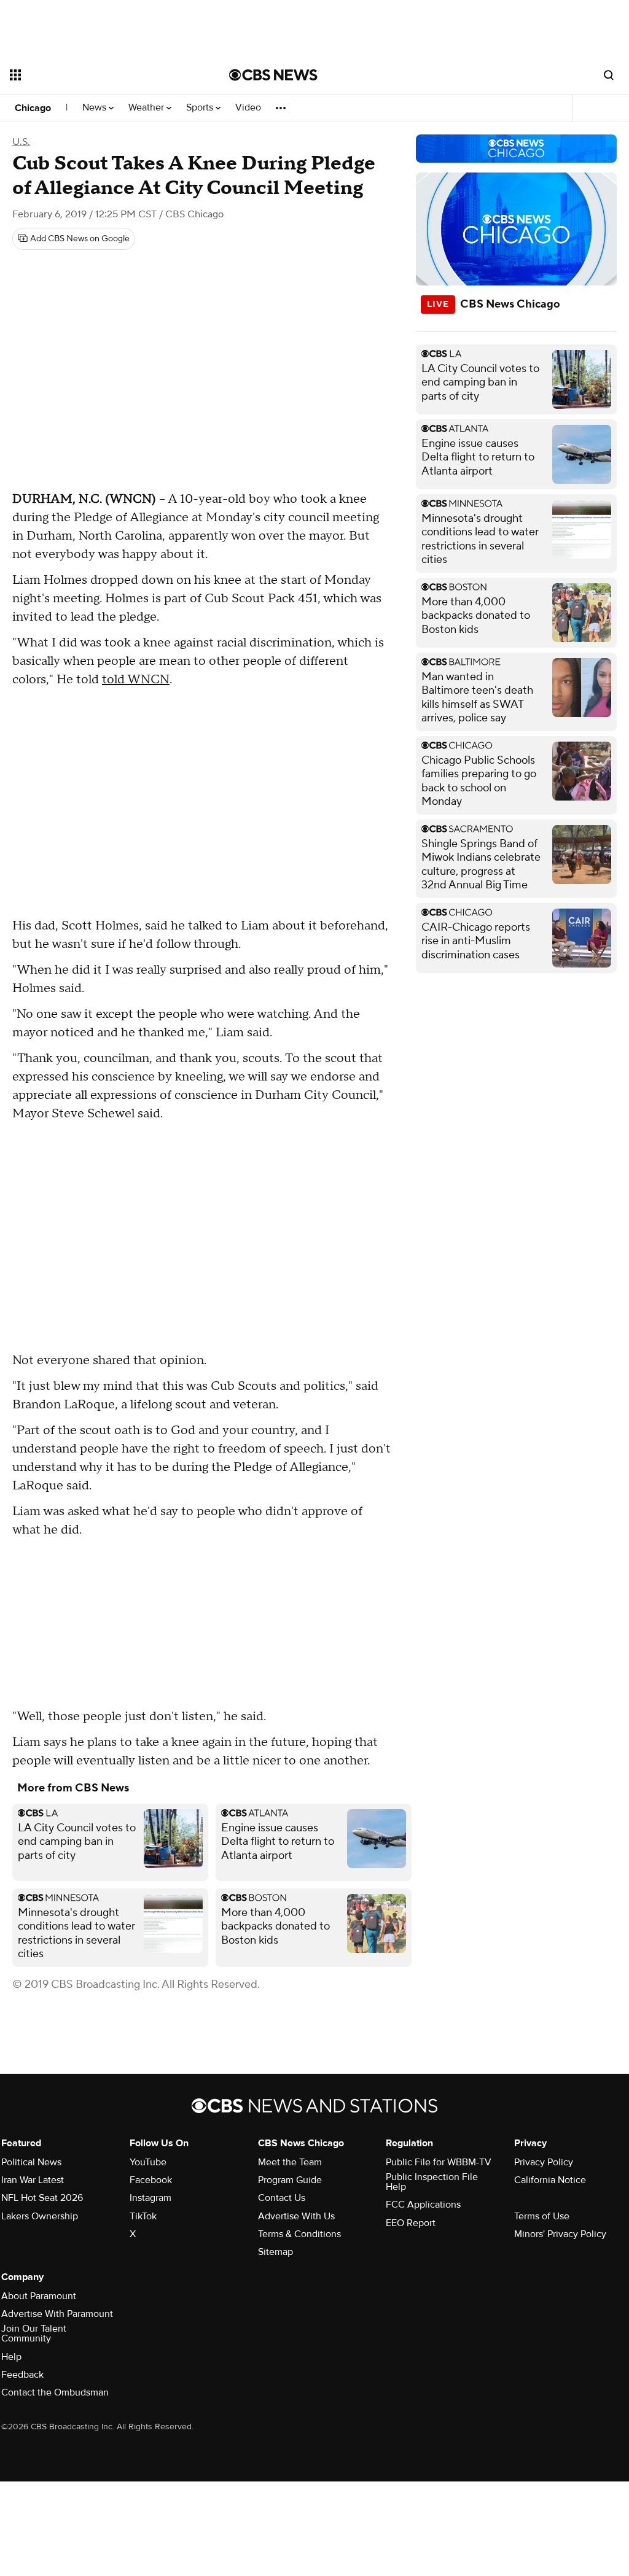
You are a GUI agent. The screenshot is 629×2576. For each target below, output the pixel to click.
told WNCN (136, 680)
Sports (201, 108)
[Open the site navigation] (98, 75)
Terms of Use (542, 2216)
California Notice (550, 2180)
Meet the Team (290, 2162)
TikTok (143, 2216)
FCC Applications (423, 2205)
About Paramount (39, 2296)
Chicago (33, 108)
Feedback (22, 2375)
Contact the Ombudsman (55, 2392)
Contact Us (282, 2198)
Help (11, 2357)
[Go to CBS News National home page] (273, 75)
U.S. (21, 142)
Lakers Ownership (40, 2216)
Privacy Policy (544, 2162)
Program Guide (290, 2180)
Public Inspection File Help (432, 2182)
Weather (147, 108)
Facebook (151, 2180)
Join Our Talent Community (34, 2334)
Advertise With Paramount (57, 2314)
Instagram (150, 2198)
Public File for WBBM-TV (439, 2162)
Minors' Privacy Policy (560, 2234)
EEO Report (411, 2223)
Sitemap (275, 2252)
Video (248, 108)
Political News (31, 2162)
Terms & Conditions (299, 2234)
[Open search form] (609, 75)
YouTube (148, 2162)
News (96, 108)
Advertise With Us (296, 2216)
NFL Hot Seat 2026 (42, 2198)
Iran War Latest (33, 2180)
